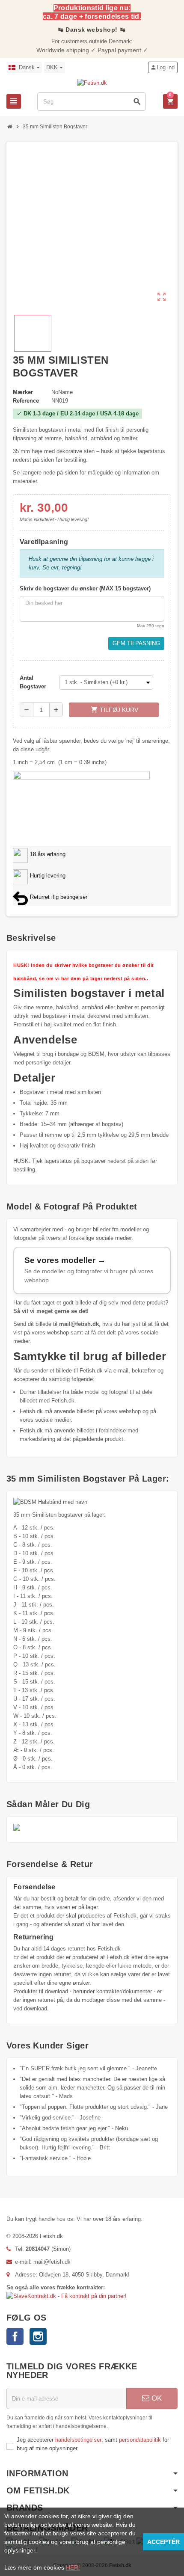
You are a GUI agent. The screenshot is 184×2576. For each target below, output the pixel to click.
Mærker (23, 392)
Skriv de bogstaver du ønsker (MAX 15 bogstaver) (85, 588)
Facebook (15, 2336)
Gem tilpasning (136, 643)
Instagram (38, 2336)
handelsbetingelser (78, 2440)
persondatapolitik (141, 2440)
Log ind (162, 67)
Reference (26, 401)
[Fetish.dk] (92, 83)
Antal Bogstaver (33, 682)
